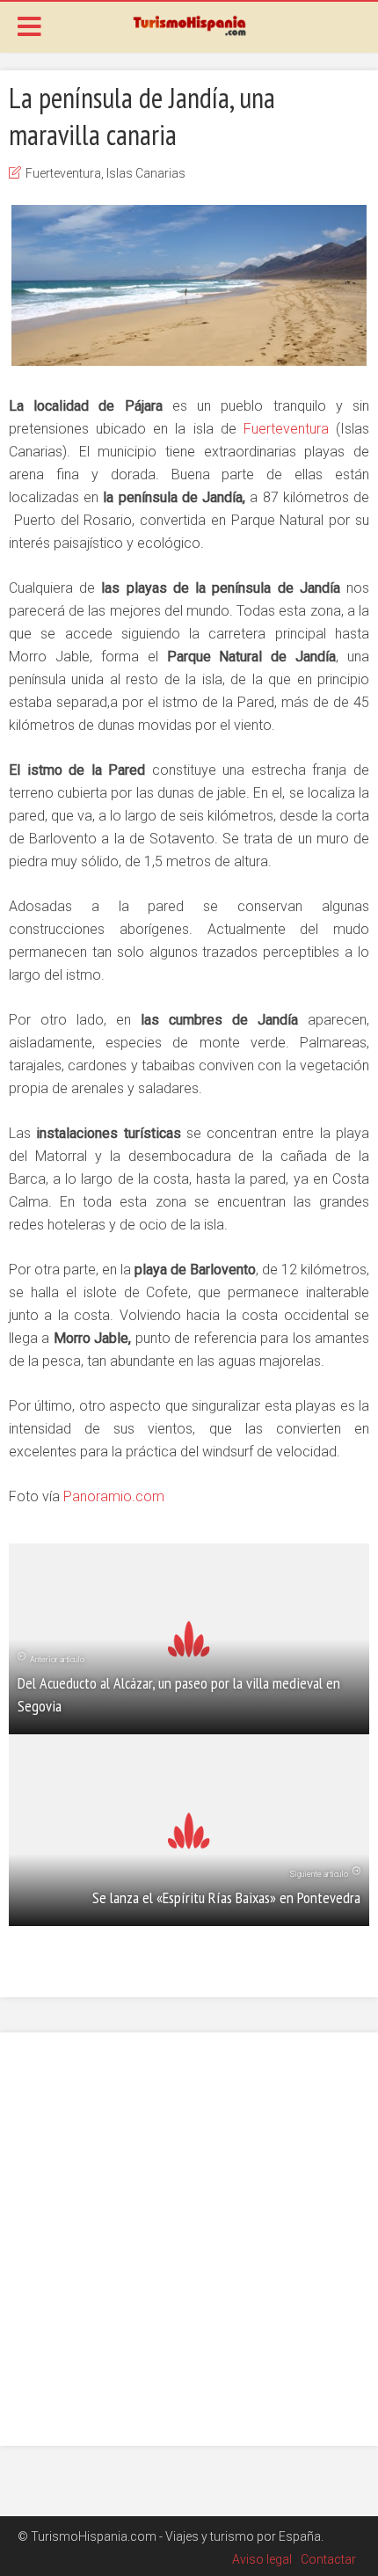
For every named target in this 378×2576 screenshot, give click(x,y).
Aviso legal (262, 2559)
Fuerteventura (63, 173)
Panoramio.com (114, 1496)
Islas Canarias (146, 173)
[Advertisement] (189, 2239)
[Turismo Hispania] (189, 25)
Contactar (328, 2559)
